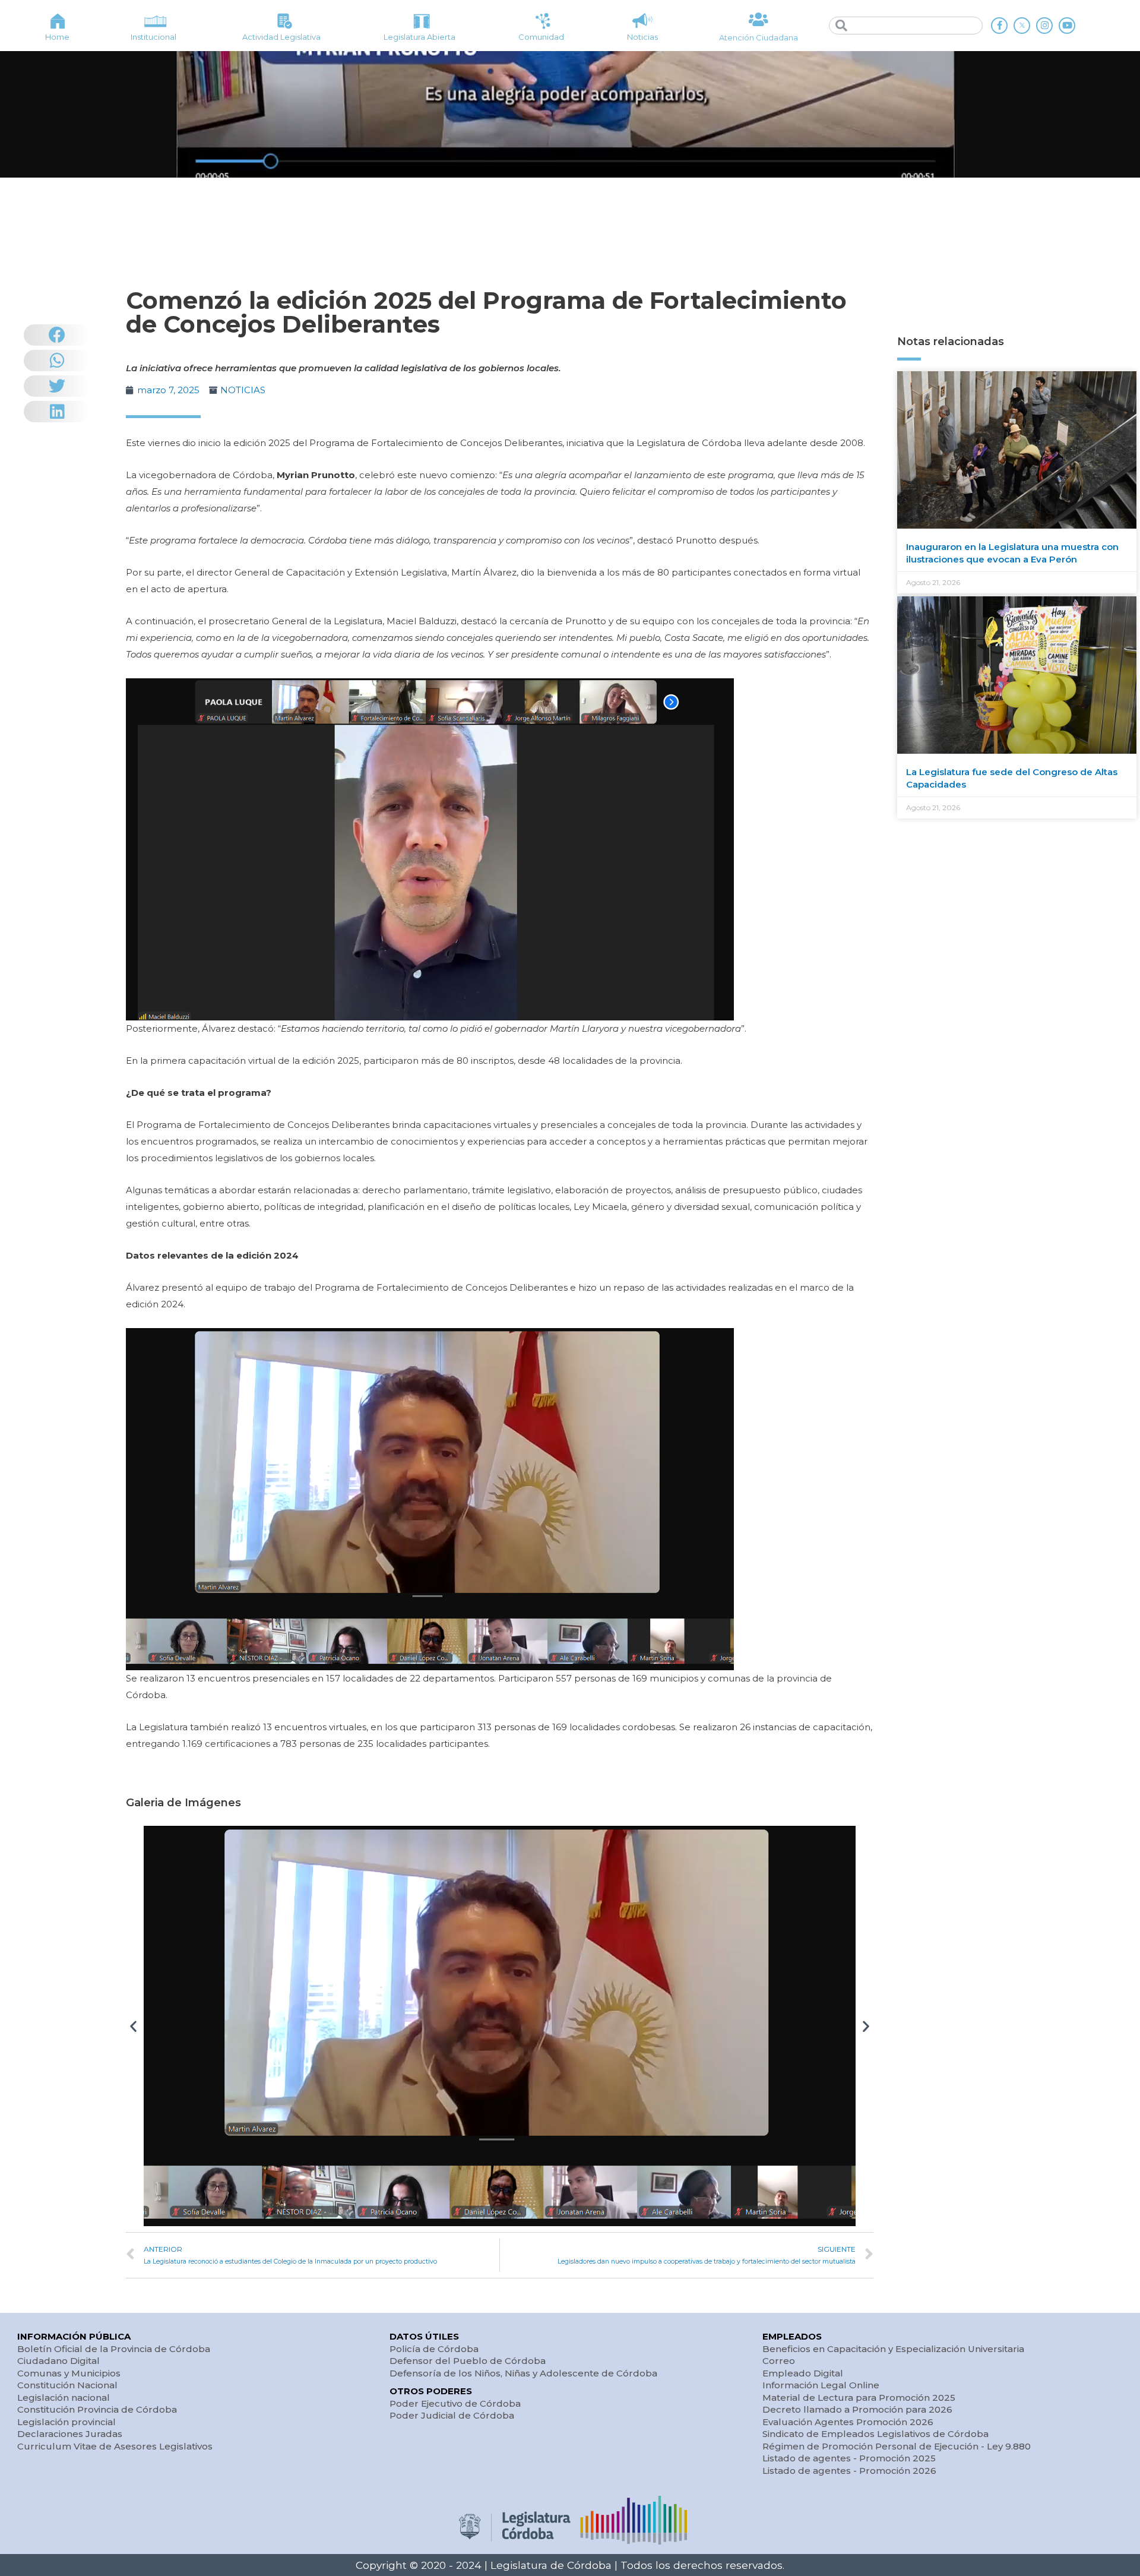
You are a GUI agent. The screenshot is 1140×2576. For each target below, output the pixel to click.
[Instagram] (1044, 26)
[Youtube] (1067, 26)
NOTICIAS (243, 390)
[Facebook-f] (999, 26)
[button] (133, 2026)
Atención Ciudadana (759, 37)
